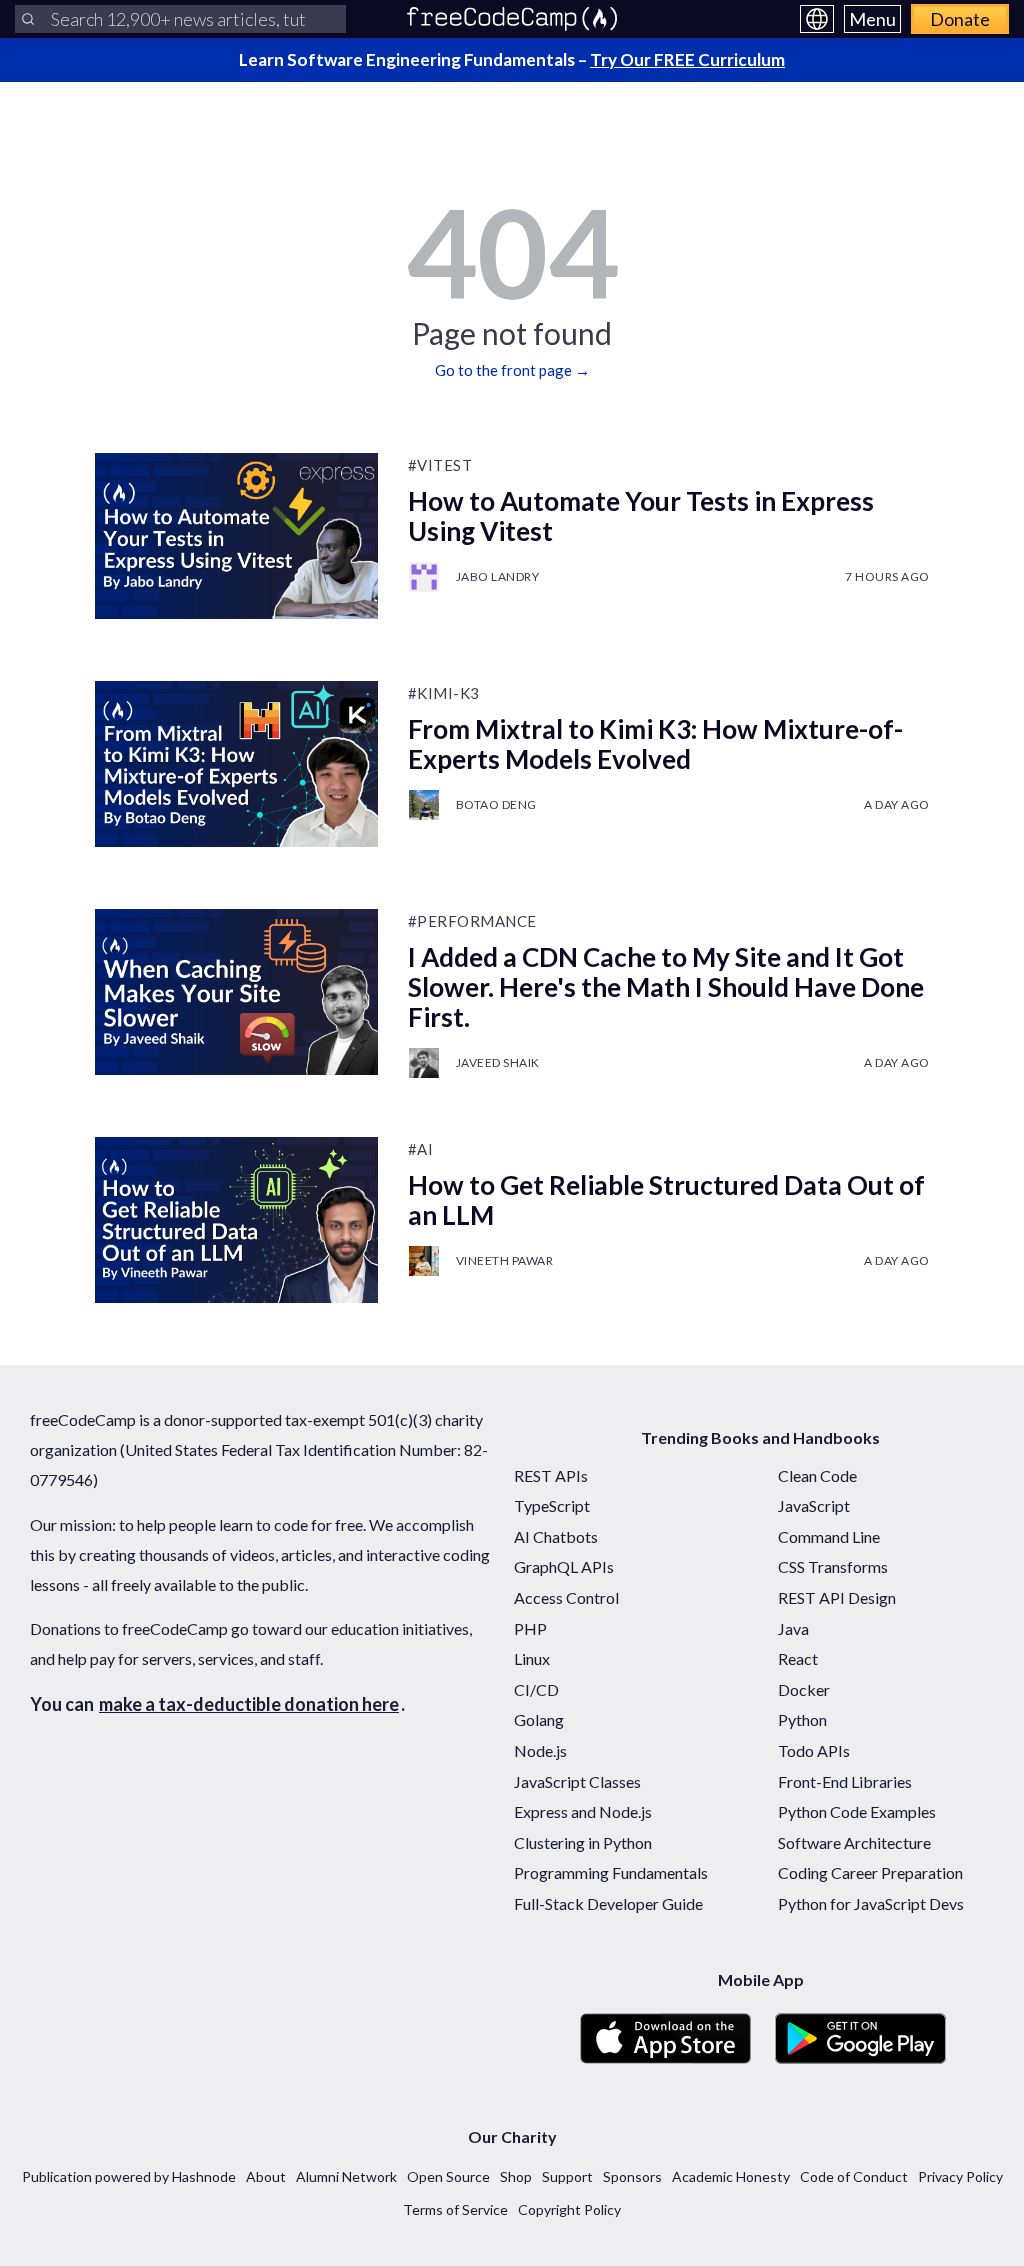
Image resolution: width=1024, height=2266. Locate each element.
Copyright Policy (569, 2209)
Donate (960, 19)
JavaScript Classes (577, 1781)
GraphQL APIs (564, 1566)
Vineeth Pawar (505, 1260)
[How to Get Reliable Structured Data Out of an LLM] (236, 1220)
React (798, 1658)
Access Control (566, 1597)
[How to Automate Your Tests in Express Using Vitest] (236, 536)
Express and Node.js (583, 1811)
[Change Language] (817, 19)
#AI (421, 1149)
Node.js (540, 1750)
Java (793, 1628)
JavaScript (814, 1505)
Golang (539, 1719)
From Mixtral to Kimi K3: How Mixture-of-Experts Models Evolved (655, 744)
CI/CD (536, 1689)
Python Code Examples (857, 1811)
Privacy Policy (960, 2176)
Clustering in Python (583, 1842)
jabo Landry (498, 576)
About (266, 2176)
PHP (530, 1628)
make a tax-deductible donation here (249, 1704)
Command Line (829, 1536)
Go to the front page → (512, 370)
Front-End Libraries (845, 1781)
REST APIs (551, 1475)
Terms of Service (455, 2209)
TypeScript (552, 1505)
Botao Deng (496, 804)
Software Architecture (854, 1842)
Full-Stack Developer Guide (608, 1903)
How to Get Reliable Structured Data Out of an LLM (666, 1200)
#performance (472, 921)
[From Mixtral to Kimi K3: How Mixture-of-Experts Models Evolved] (236, 764)
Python (802, 1719)
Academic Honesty (731, 2176)
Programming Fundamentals (611, 1872)
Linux (532, 1658)
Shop (516, 2176)
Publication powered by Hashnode (129, 2176)
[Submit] (28, 19)
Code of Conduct (854, 2176)
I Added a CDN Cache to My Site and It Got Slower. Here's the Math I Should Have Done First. (666, 987)
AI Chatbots (556, 1536)
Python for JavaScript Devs (871, 1903)
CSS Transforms (833, 1566)
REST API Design (837, 1597)
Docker (804, 1689)
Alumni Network (346, 2176)
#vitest (440, 465)
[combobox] (180, 19)
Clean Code (817, 1475)
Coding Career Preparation (870, 1872)
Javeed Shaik (498, 1062)
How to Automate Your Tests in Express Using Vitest (641, 516)
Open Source (448, 2176)
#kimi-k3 (444, 693)
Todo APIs (814, 1750)
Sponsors (632, 2176)
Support (567, 2176)
